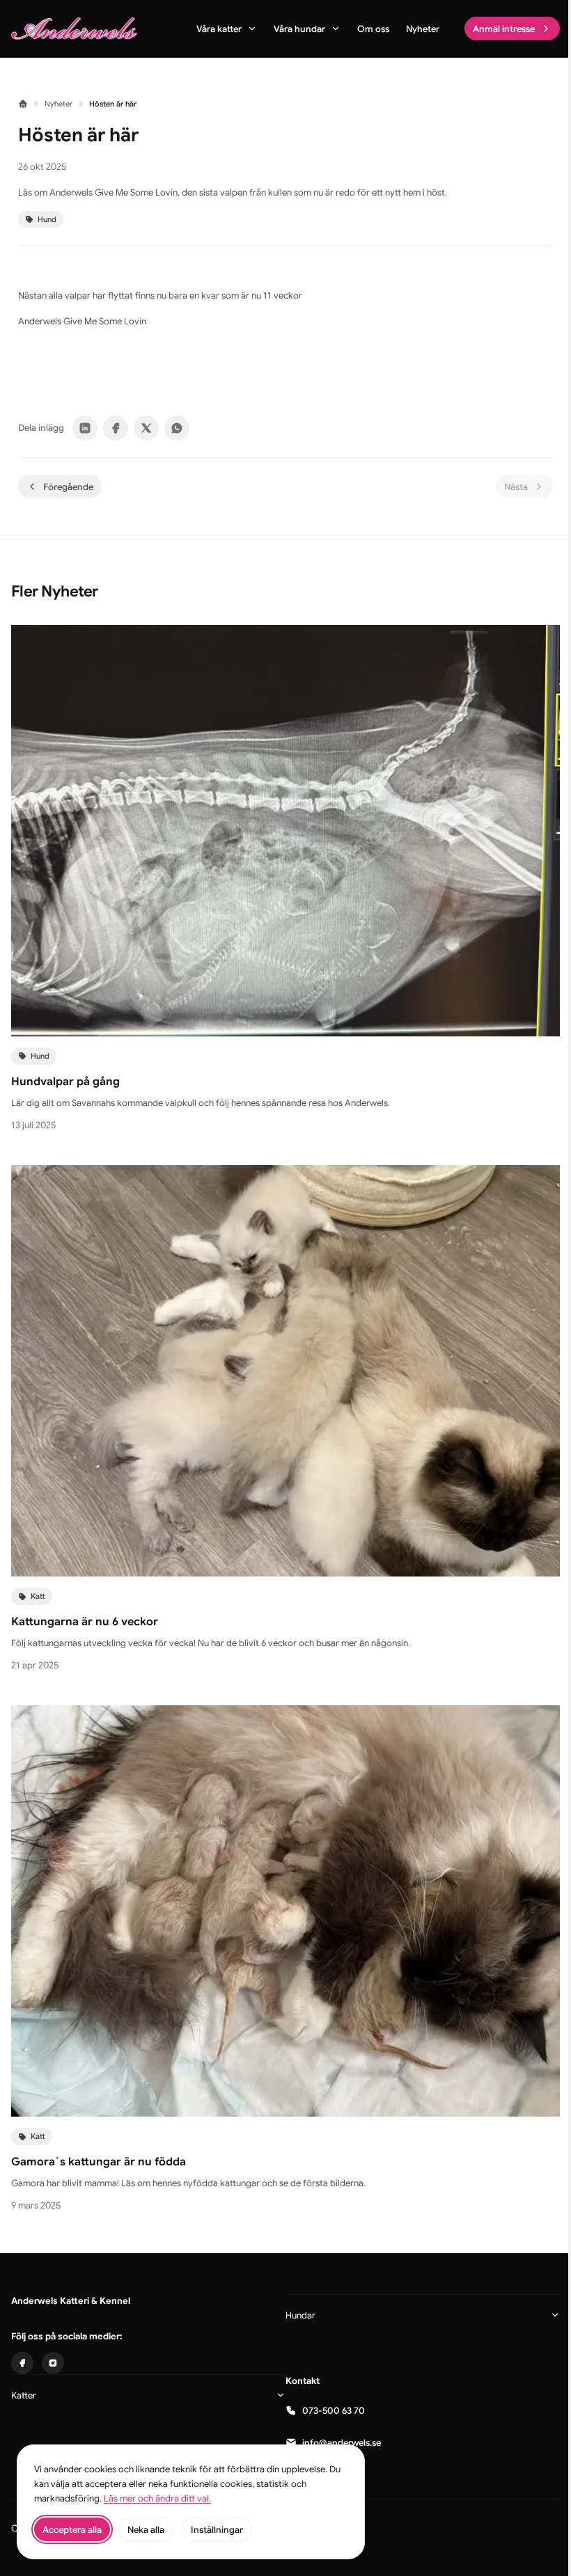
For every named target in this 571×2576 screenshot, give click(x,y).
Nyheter (58, 104)
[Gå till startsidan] (74, 29)
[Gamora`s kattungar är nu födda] (285, 1911)
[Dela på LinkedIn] (85, 428)
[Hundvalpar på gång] (285, 831)
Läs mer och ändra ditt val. (157, 2498)
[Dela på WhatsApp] (177, 428)
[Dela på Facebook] (116, 428)
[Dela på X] (146, 428)
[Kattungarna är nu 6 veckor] (285, 1371)
